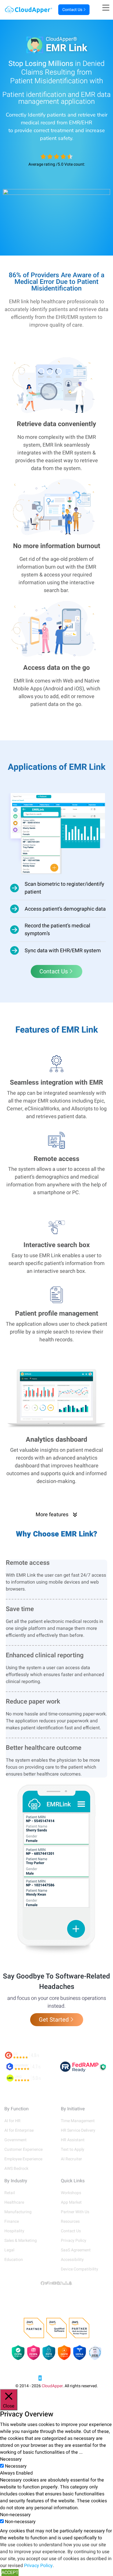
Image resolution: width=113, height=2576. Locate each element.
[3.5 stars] (62, 157)
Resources (70, 2221)
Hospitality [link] (14, 2231)
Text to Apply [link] (73, 2149)
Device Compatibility (80, 2269)
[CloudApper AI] (29, 10)
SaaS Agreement (76, 2250)
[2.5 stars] (55, 157)
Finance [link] (12, 2221)
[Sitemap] (66, 2283)
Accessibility (72, 2260)
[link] (57, 2376)
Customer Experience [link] (23, 2149)
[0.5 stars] (42, 157)
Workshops (71, 2193)
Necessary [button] (11, 2459)
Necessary (16, 2466)
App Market (71, 2202)
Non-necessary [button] (15, 2515)
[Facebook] (43, 2283)
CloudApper (52, 2386)
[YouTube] (54, 2283)
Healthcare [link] (14, 2202)
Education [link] (14, 2260)
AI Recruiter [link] (71, 2159)
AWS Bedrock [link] (16, 2169)
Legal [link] (9, 2250)
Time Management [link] (78, 2121)
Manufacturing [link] (18, 2212)
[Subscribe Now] (70, 2283)
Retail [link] (10, 2193)
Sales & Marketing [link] (21, 2241)
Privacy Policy (74, 2241)
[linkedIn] (50, 2283)
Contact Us (72, 10)
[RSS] (62, 2283)
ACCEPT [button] (10, 2573)
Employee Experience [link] (23, 2159)
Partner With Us (75, 2212)
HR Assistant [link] (73, 2140)
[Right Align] (108, 8)
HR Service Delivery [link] (78, 2130)
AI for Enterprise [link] (19, 2130)
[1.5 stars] (48, 157)
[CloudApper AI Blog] (59, 2283)
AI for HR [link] (12, 2121)
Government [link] (16, 2140)
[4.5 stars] (68, 157)
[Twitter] (47, 2283)
